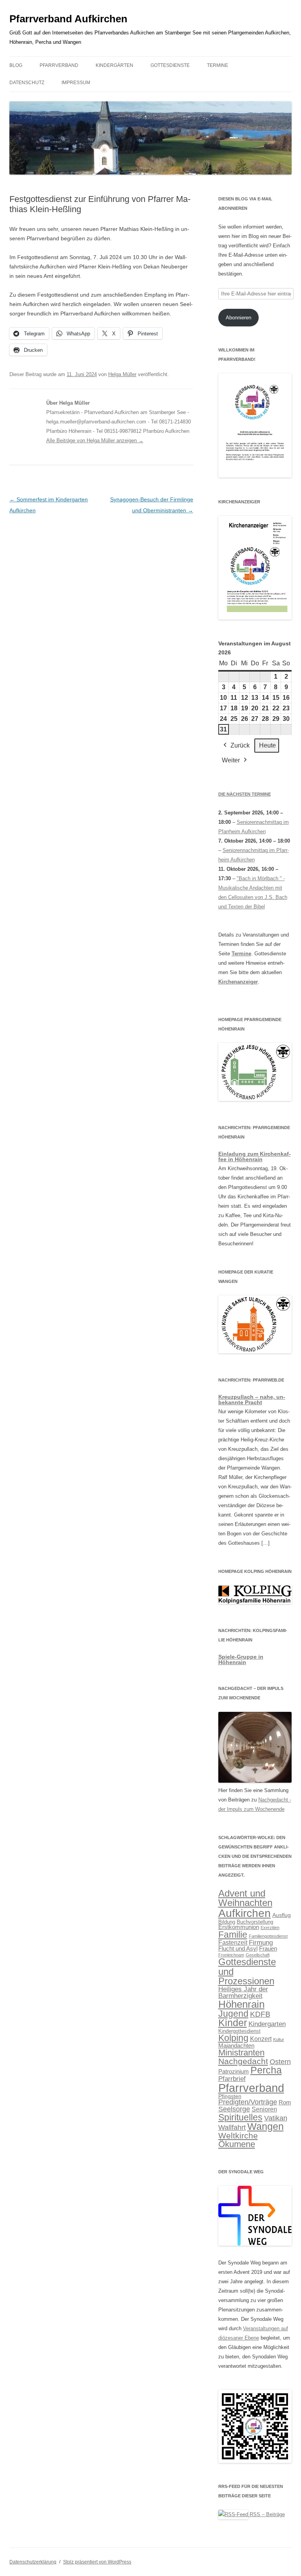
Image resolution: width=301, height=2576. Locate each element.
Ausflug (282, 1915)
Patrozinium (234, 2072)
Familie (233, 1935)
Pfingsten (230, 2096)
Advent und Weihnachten (245, 1898)
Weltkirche (238, 2136)
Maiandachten (236, 2046)
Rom (285, 2102)
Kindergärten (114, 65)
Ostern (280, 2062)
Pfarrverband (59, 65)
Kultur (279, 2039)
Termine (218, 65)
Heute (267, 745)
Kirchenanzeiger (238, 982)
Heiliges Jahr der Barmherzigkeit (243, 1992)
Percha (266, 2070)
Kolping (233, 2038)
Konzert (261, 2039)
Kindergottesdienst (239, 2031)
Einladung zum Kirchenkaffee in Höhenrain (255, 1156)
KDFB (260, 2014)
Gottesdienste (170, 65)
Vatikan (276, 2118)
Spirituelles (240, 2117)
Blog (16, 65)
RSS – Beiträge (267, 2514)
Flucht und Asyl (238, 1949)
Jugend (233, 2014)
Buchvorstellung (255, 1922)
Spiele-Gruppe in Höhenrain (241, 1659)
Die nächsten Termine (245, 794)
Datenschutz (27, 83)
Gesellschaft (258, 1955)
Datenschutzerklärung (33, 2562)
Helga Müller (122, 374)
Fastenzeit (233, 1943)
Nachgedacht (243, 2061)
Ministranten (241, 2053)
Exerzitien (270, 1927)
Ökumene (237, 2144)
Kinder (233, 2023)
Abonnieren (238, 318)
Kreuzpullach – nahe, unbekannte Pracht (252, 1400)
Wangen (266, 2127)
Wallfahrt (232, 2127)
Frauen (268, 1949)
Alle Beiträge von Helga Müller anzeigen (95, 440)
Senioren (264, 2109)
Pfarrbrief (232, 2079)
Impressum (76, 83)
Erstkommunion (239, 1927)
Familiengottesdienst (268, 1936)
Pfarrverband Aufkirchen (68, 19)
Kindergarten (267, 2024)
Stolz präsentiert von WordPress (97, 2562)
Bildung (227, 1922)
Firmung (261, 1943)
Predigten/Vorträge (248, 2102)
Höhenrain (241, 2004)
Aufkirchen (245, 1913)
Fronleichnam (231, 1955)
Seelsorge (234, 2109)
